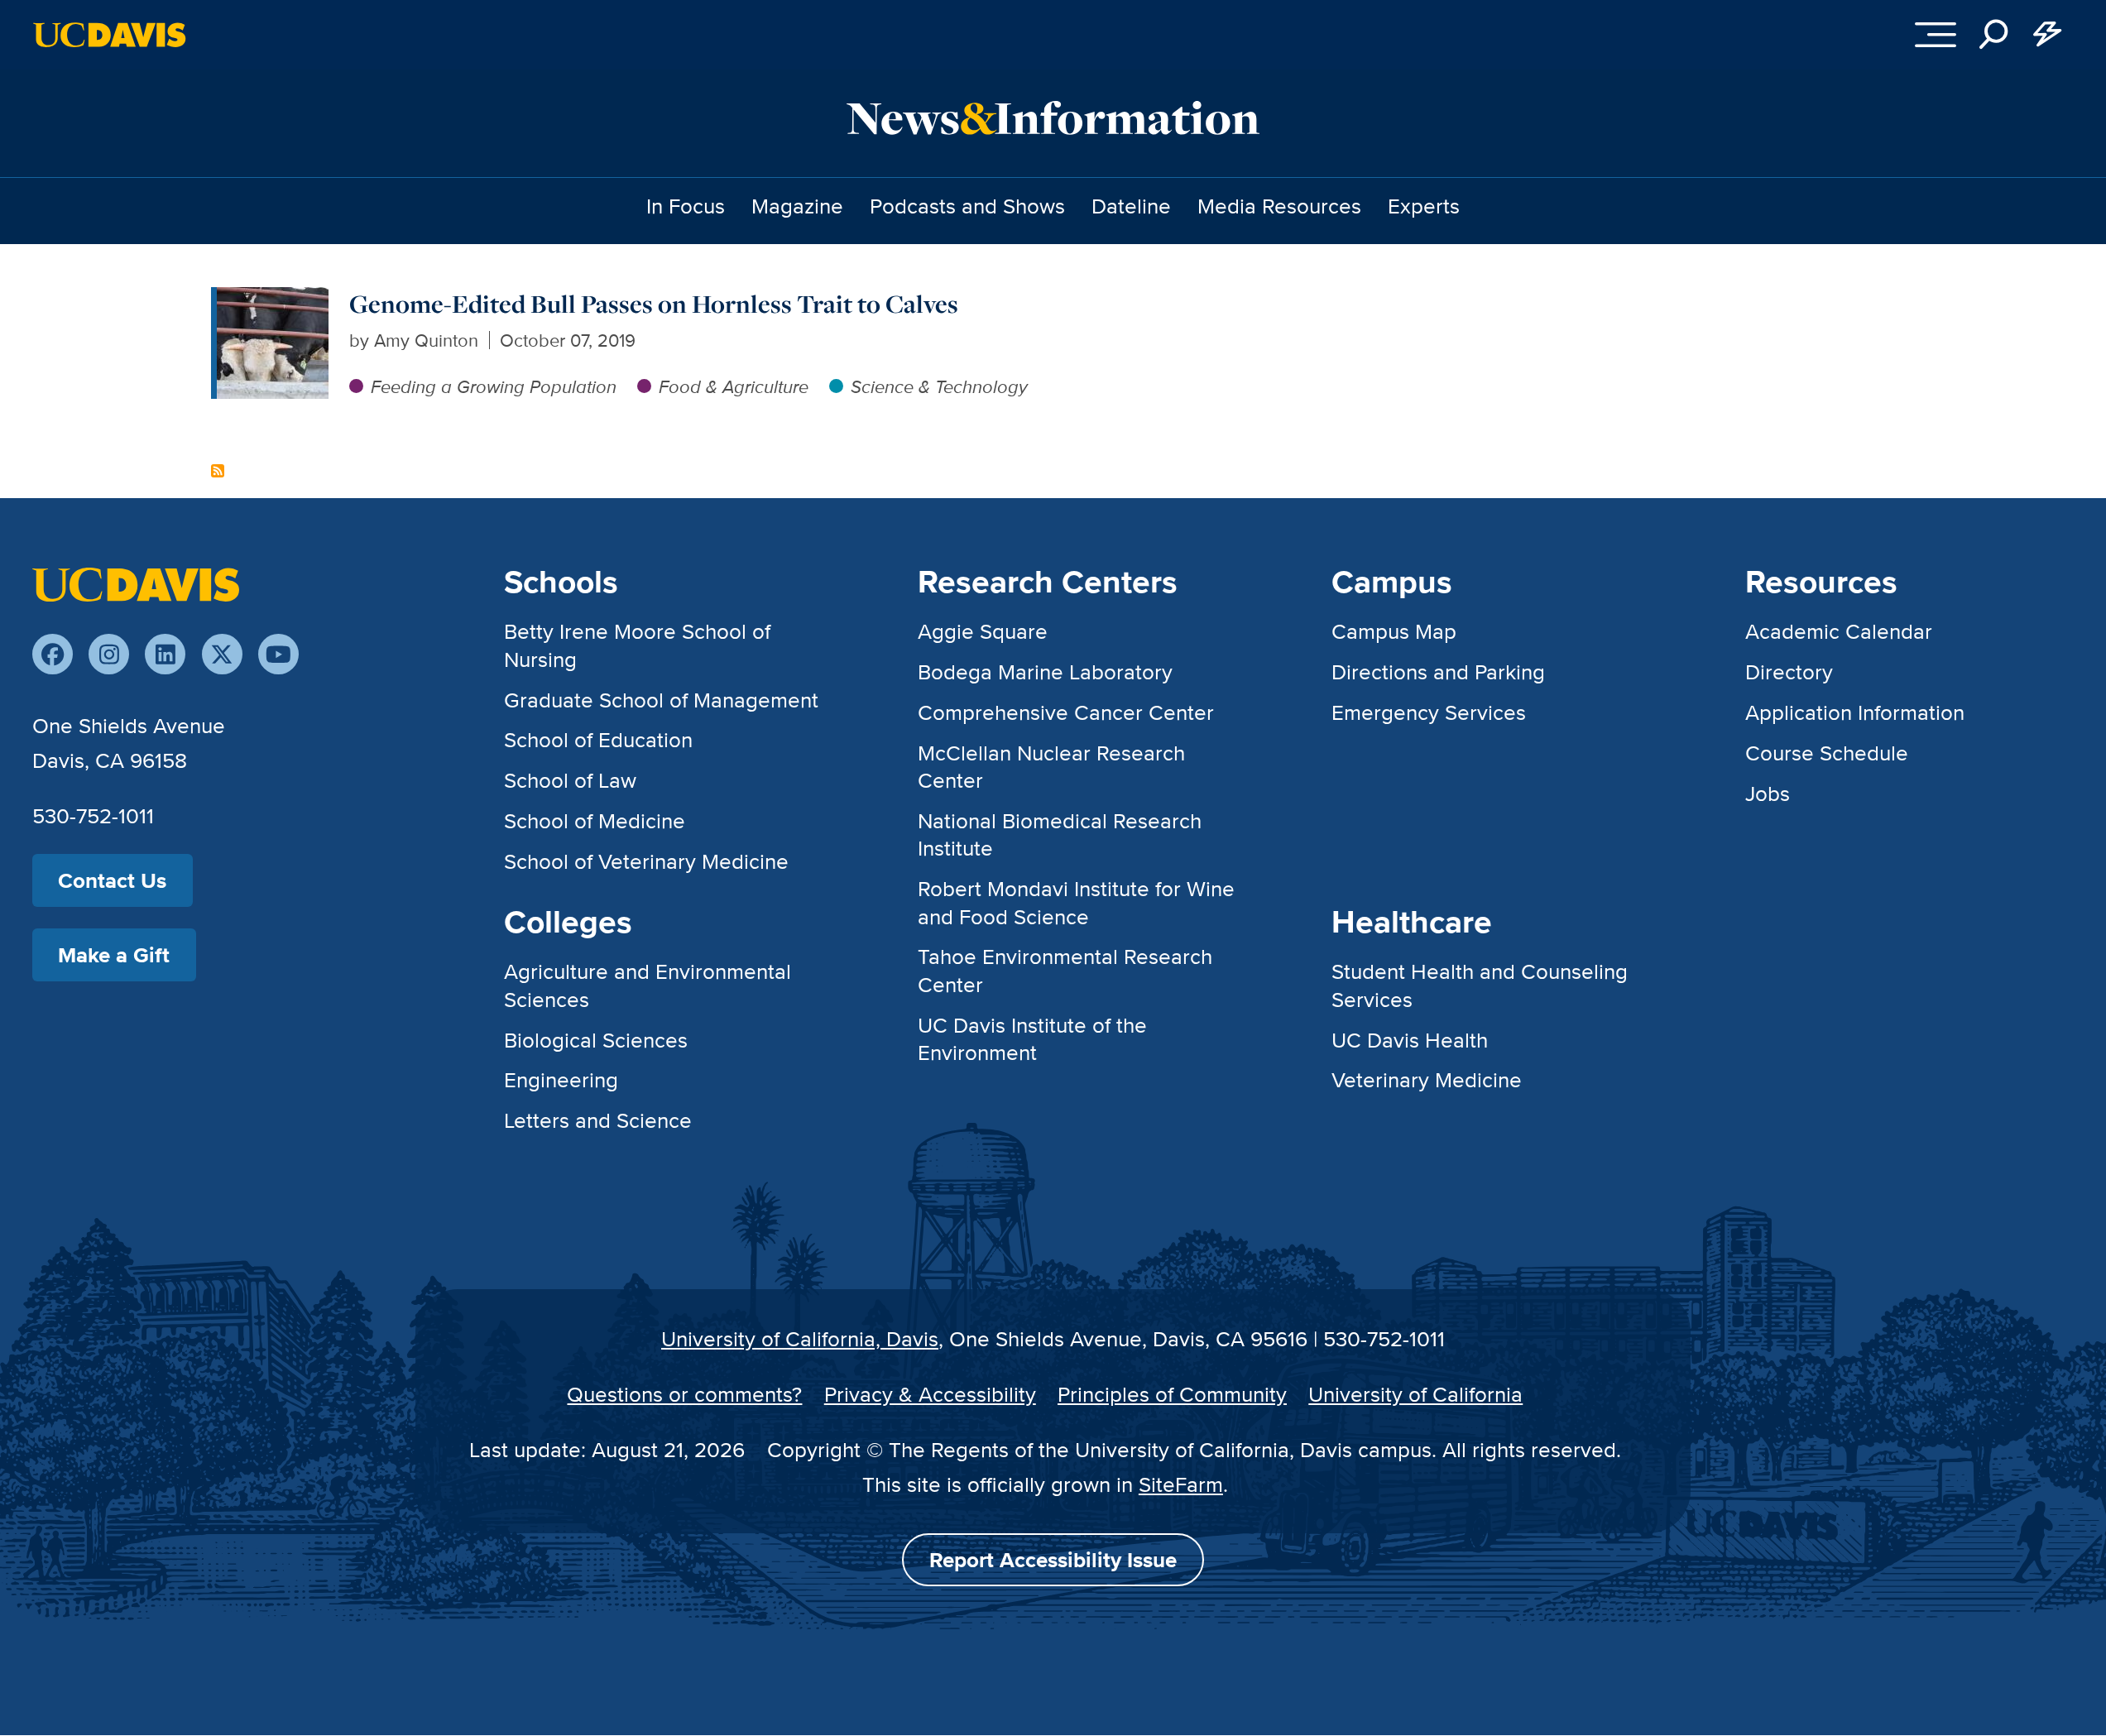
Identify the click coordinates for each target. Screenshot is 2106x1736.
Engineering (561, 1079)
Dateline (1131, 206)
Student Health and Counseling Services (1480, 985)
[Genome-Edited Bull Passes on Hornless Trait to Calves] (273, 301)
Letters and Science (598, 1120)
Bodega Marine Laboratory (1045, 671)
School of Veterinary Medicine (646, 861)
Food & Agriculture (734, 386)
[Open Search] (1994, 35)
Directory (1789, 671)
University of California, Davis (800, 1338)
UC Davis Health (1410, 1040)
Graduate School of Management (661, 700)
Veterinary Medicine (1427, 1079)
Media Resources (1279, 206)
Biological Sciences (596, 1040)
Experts (1424, 206)
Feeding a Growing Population (494, 386)
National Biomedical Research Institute (1060, 834)
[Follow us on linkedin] (165, 654)
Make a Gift (114, 955)
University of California (1415, 1394)
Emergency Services (1429, 712)
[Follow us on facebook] (53, 654)
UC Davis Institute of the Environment (1032, 1038)
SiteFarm (1181, 1484)
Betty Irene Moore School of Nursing (637, 645)
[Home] (136, 583)
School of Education (598, 739)
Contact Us (112, 880)
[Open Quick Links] (2047, 35)
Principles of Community (1172, 1394)
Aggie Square (983, 631)
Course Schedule (1827, 753)
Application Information (1855, 712)
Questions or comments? (684, 1394)
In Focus (686, 206)
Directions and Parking (1438, 671)
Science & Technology (939, 386)
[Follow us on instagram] (109, 654)
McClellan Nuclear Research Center (1051, 766)
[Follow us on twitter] (222, 654)
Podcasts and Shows (967, 206)
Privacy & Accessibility (930, 1394)
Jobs (1768, 793)
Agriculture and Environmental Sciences (648, 985)
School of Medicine (595, 820)
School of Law (570, 780)
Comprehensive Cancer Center (1066, 712)
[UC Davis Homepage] (109, 35)
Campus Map (1394, 631)
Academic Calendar (1839, 631)
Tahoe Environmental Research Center (1065, 970)
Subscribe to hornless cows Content (218, 471)
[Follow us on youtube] (278, 654)
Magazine (797, 206)
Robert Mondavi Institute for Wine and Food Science (1076, 902)
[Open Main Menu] (1936, 35)
